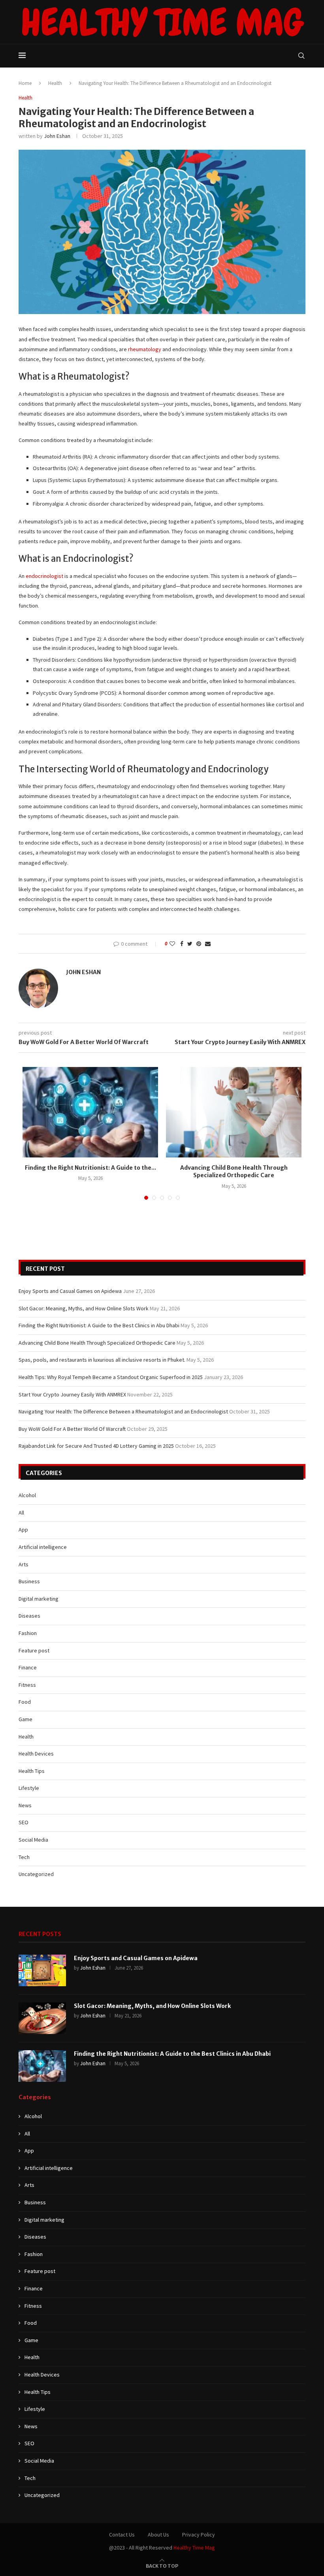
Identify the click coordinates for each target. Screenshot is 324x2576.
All (21, 1513)
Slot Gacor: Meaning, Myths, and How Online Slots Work (84, 1308)
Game (25, 1719)
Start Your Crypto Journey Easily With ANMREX (72, 1394)
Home (25, 83)
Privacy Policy (199, 2535)
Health (55, 83)
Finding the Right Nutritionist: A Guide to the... (90, 1168)
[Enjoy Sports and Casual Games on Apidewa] (42, 1970)
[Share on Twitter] (190, 944)
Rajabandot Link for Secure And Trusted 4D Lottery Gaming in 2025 (96, 1446)
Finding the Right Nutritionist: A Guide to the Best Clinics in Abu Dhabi (99, 1325)
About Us (158, 2535)
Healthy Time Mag (194, 2548)
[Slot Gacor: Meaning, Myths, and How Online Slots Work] (42, 2018)
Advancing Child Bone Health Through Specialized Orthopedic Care (234, 1172)
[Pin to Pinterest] (199, 944)
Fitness (27, 1685)
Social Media (33, 1840)
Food (25, 1702)
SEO (24, 1822)
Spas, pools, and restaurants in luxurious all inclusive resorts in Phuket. (102, 1360)
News (25, 1805)
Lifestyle (29, 1788)
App (23, 1530)
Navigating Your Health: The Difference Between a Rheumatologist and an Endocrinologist (123, 1411)
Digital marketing (39, 1599)
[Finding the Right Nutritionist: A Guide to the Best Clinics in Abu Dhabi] (90, 1112)
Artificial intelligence (43, 1547)
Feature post (34, 1650)
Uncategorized (36, 1874)
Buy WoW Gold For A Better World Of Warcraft (72, 1429)
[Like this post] (172, 944)
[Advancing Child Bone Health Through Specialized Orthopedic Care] (234, 1112)
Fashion (28, 1633)
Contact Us (122, 2535)
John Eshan (57, 136)
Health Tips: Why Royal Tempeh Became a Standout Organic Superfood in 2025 (111, 1377)
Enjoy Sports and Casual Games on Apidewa (70, 1291)
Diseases (29, 1616)
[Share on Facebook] (182, 944)
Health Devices (36, 1754)
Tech (24, 1857)
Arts (24, 1564)
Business (29, 1581)
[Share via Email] (208, 944)
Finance (28, 1667)
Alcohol (27, 1495)
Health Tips (32, 1771)
